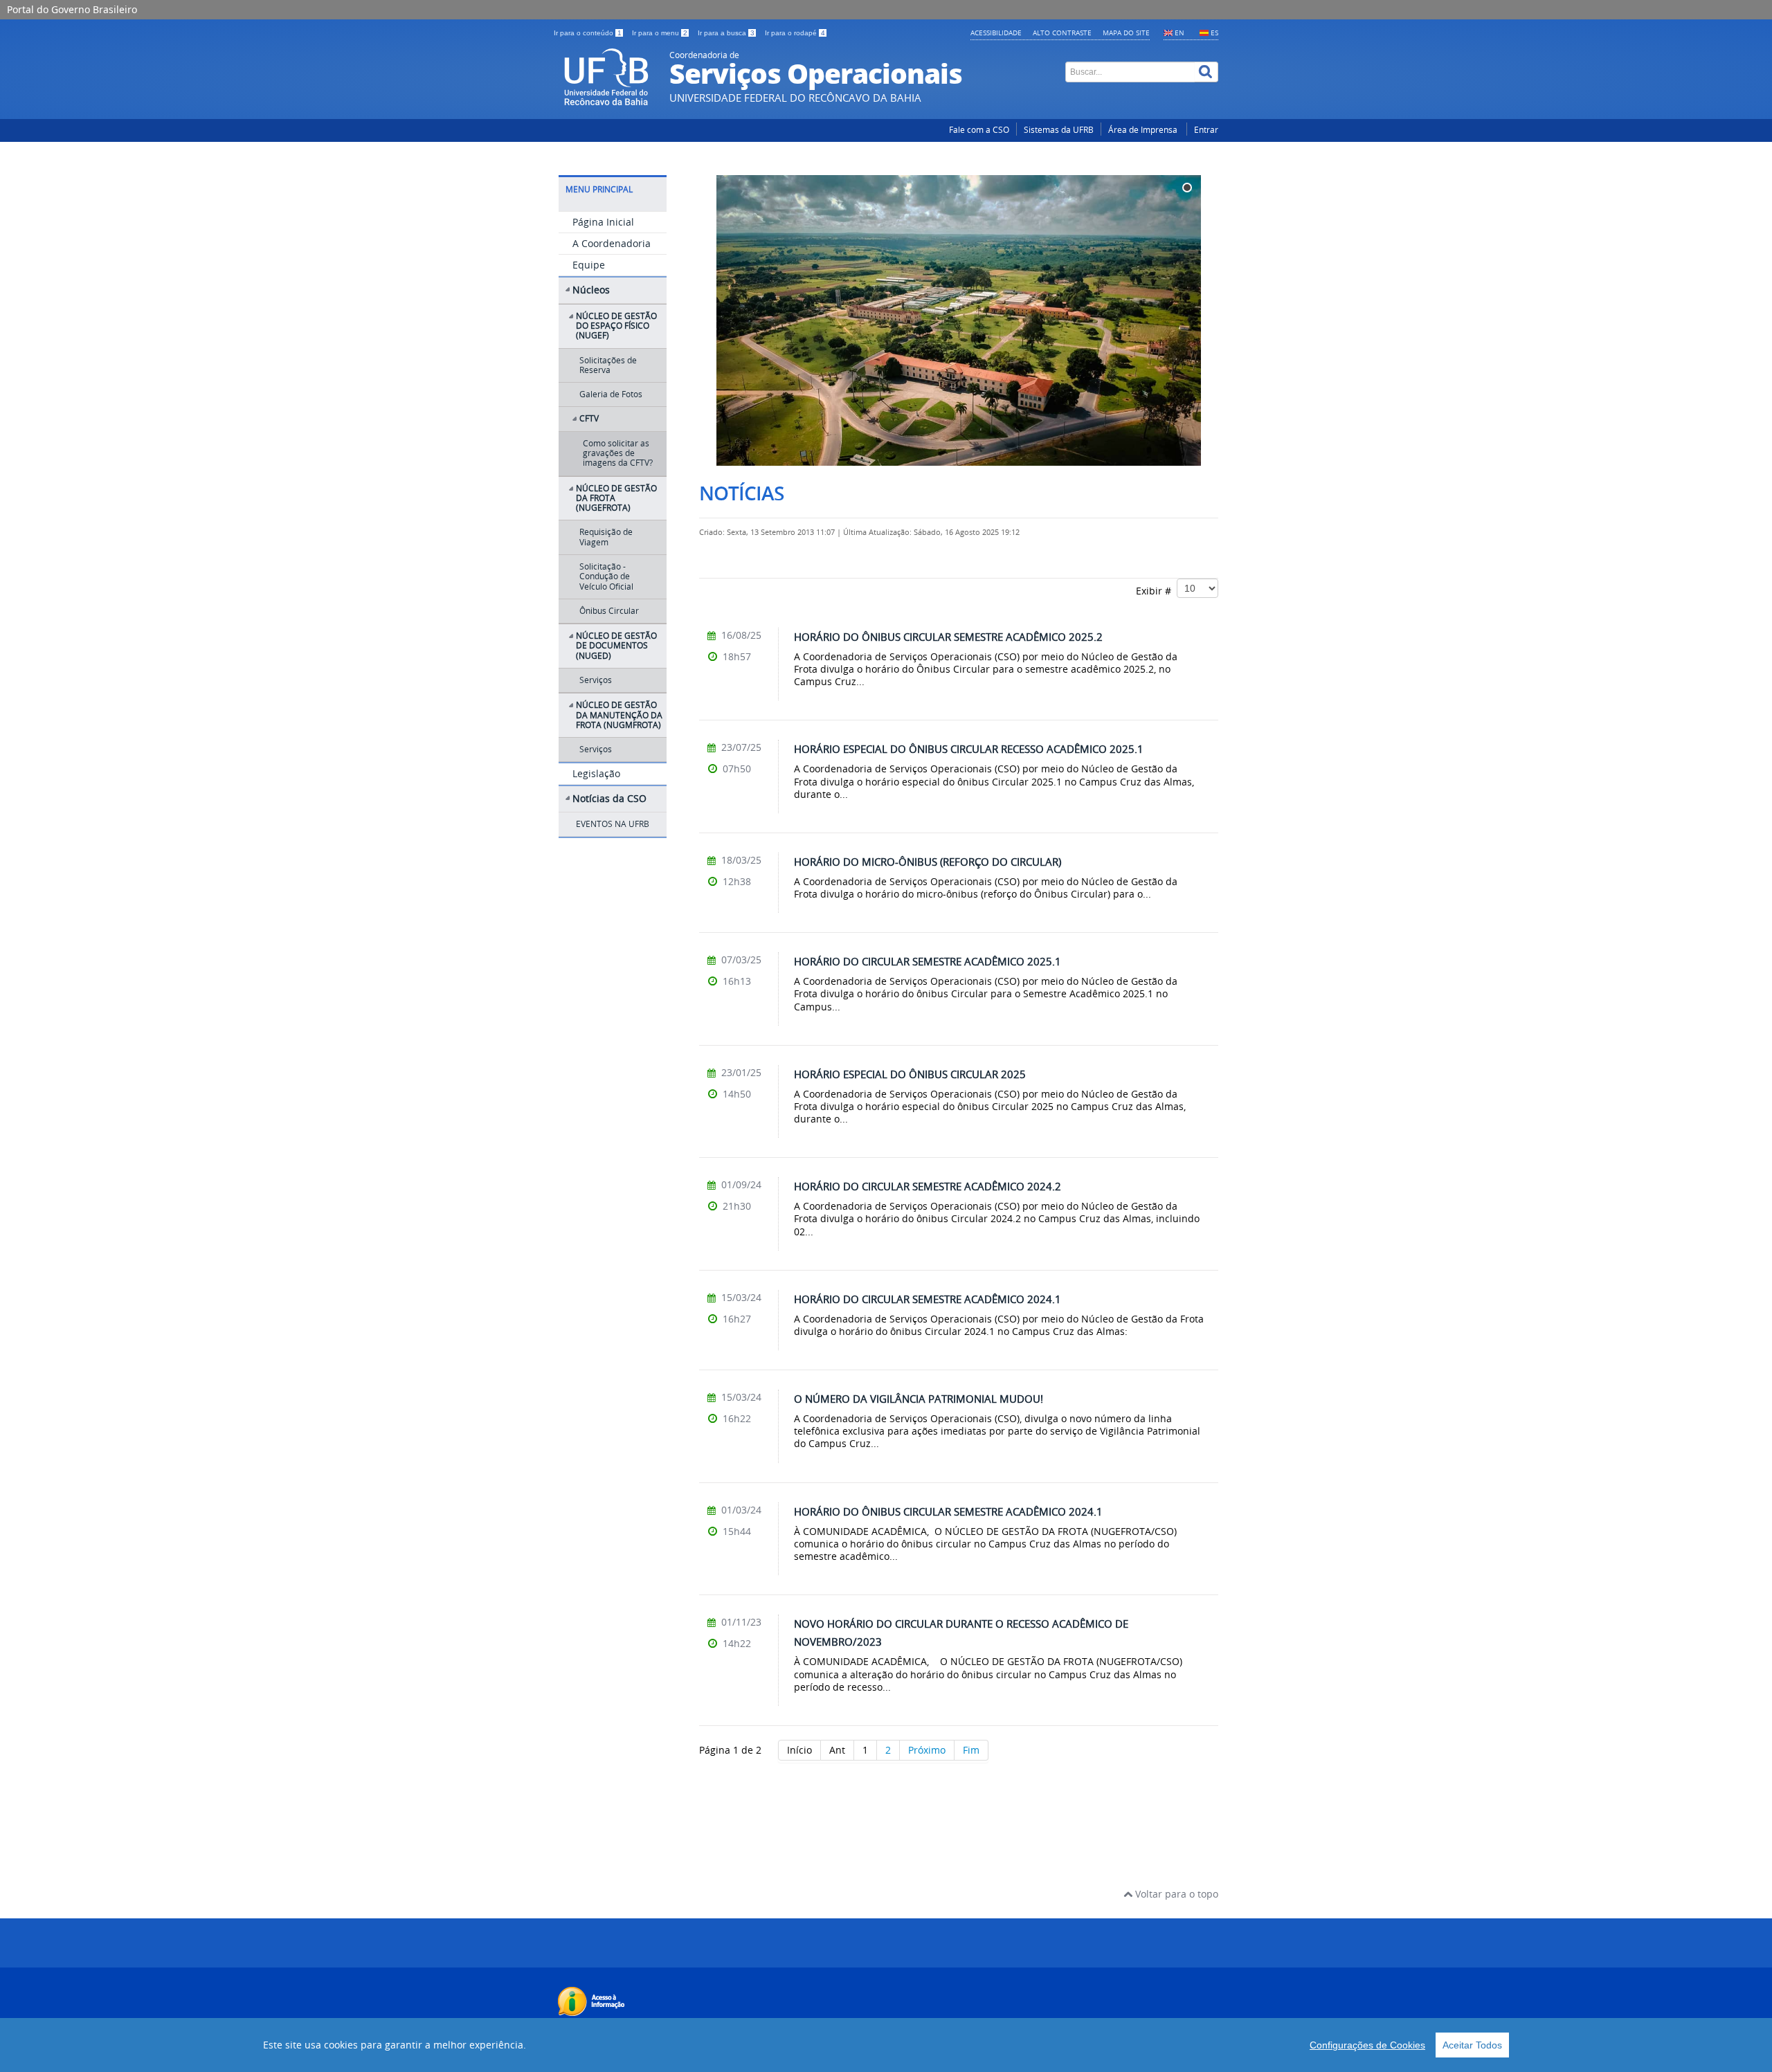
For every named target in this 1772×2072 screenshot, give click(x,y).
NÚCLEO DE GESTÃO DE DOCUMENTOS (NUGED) (616, 646)
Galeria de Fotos (611, 394)
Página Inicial (603, 222)
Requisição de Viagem (606, 537)
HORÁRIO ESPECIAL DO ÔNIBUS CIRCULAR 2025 (910, 1074)
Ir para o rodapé (795, 33)
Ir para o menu (660, 33)
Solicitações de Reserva (608, 365)
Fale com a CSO (979, 130)
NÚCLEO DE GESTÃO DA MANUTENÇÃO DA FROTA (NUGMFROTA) (619, 715)
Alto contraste (1062, 33)
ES (1214, 33)
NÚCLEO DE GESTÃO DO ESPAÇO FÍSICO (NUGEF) (616, 326)
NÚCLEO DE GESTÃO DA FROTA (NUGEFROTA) (616, 498)
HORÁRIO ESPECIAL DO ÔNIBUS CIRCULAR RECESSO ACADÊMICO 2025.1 (969, 749)
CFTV (589, 418)
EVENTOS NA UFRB (613, 824)
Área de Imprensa (1144, 130)
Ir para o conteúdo (588, 33)
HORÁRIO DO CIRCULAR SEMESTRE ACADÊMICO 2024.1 (928, 1299)
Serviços (596, 680)
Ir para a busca (726, 33)
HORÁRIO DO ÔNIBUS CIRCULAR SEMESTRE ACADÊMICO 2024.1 (948, 1511)
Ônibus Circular (609, 611)
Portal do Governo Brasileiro (72, 9)
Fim (971, 1750)
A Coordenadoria (612, 243)
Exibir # (1156, 591)
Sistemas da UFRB (1059, 130)
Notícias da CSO (609, 798)
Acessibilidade (996, 33)
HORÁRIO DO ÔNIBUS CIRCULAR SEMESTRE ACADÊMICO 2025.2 (948, 637)
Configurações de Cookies (1367, 2045)
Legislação (596, 773)
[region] (886, 2045)
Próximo (927, 1750)
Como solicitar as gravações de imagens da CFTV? (618, 453)
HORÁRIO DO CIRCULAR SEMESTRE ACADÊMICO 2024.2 (928, 1186)
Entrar (1206, 130)
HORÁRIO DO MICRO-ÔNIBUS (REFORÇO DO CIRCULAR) (928, 862)
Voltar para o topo (1175, 1894)
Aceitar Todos (1472, 2045)
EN (1179, 33)
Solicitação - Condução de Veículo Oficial (606, 576)
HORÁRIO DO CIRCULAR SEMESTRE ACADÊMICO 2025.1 (928, 961)
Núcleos (591, 290)
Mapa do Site (1126, 33)
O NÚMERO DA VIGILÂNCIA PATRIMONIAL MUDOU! (919, 1399)
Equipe (589, 265)
